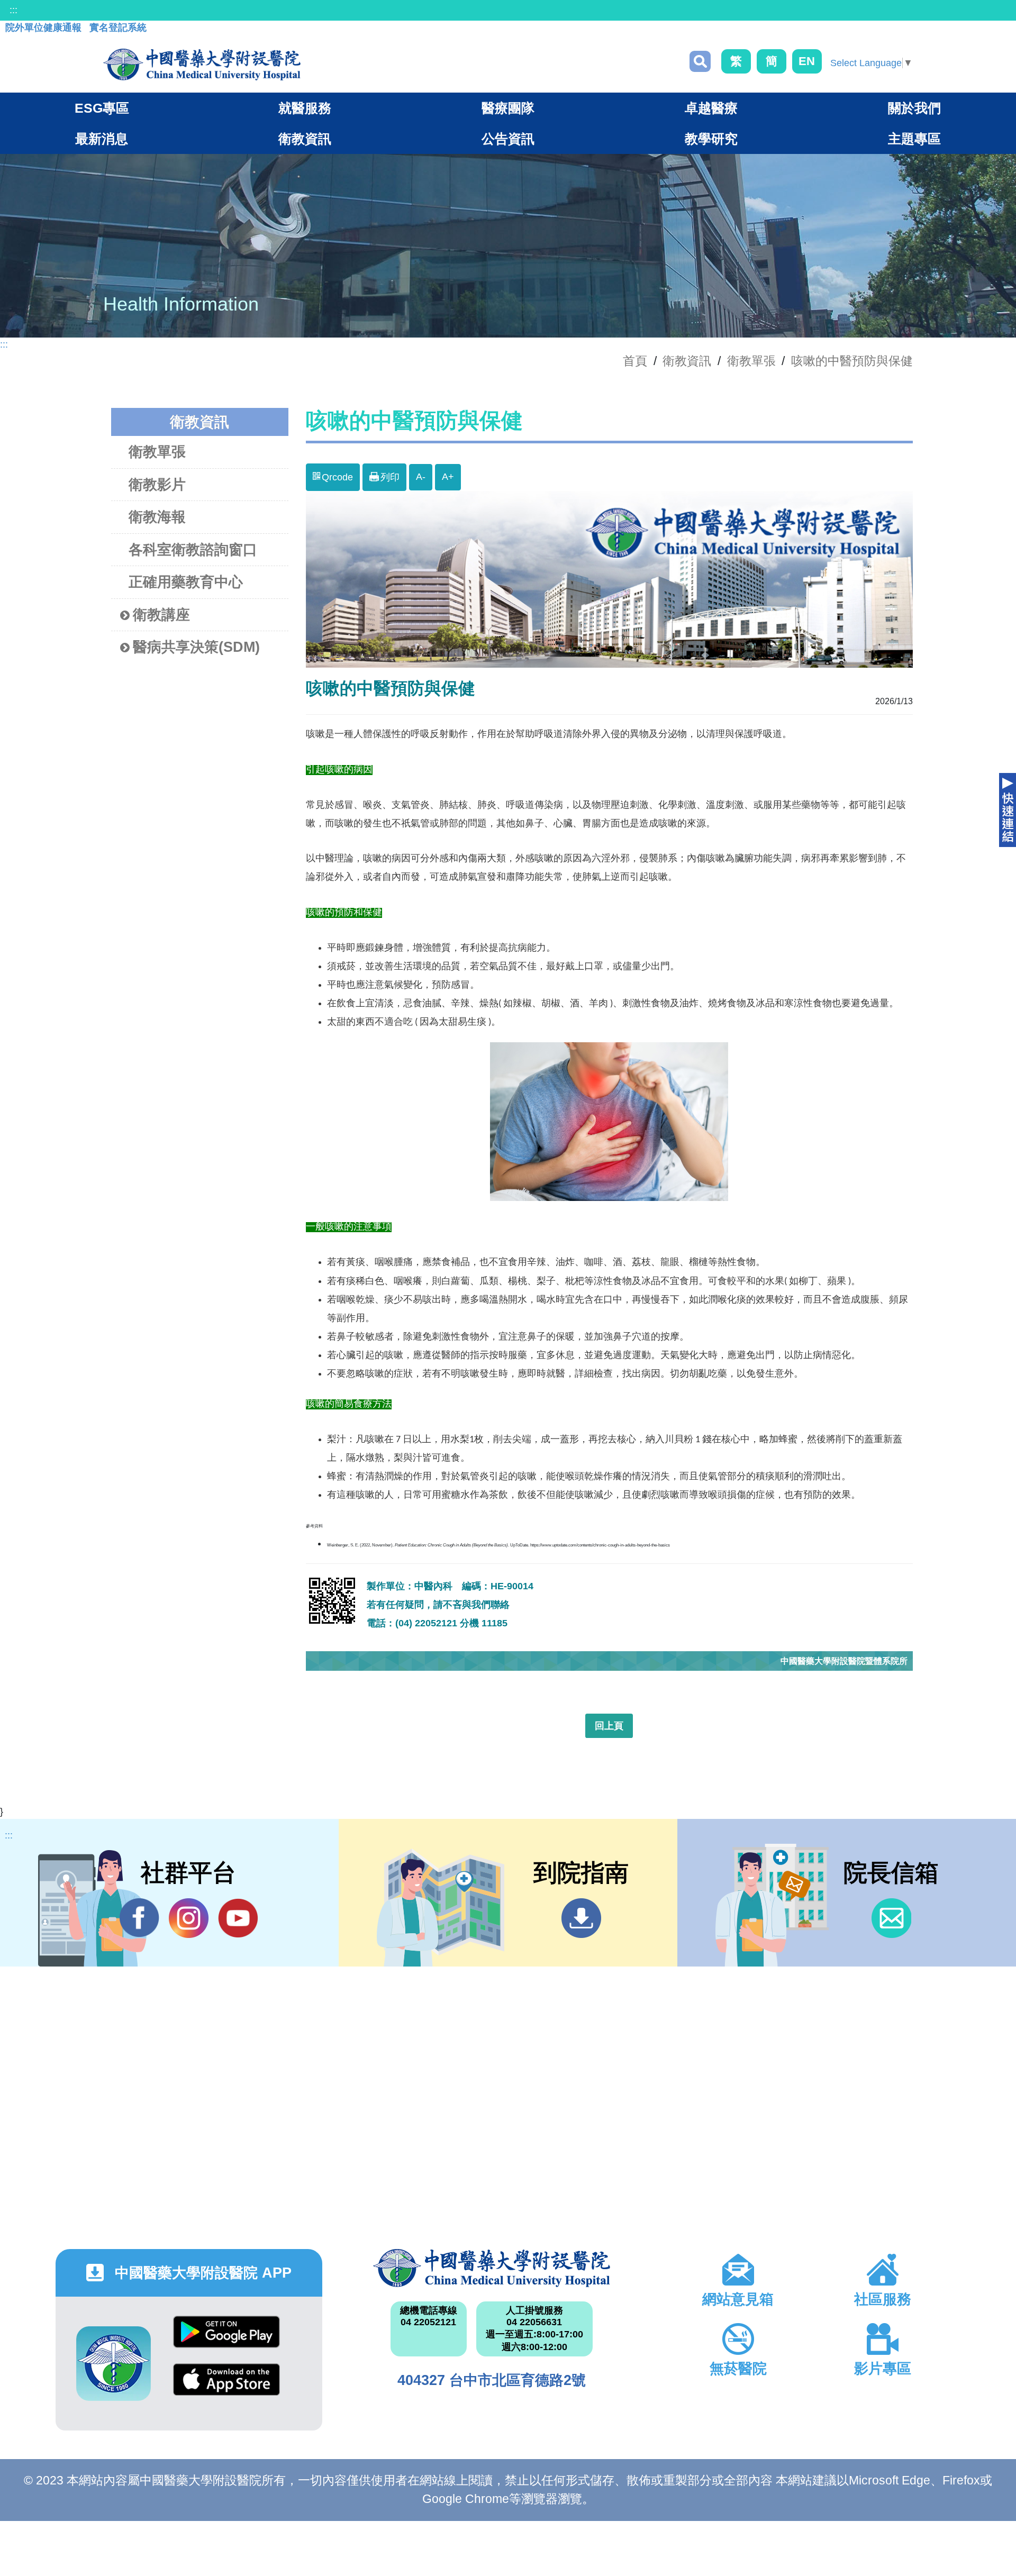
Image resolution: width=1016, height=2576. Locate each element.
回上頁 (609, 1726)
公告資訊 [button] (508, 139)
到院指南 (581, 1918)
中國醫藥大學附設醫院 (491, 2268)
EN (807, 61)
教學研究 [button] (711, 139)
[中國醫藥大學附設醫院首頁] (202, 65)
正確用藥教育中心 (186, 582)
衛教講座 (161, 615)
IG (189, 1918)
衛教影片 (157, 485)
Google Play (226, 2340)
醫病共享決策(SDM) (196, 647)
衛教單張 (751, 361)
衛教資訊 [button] (305, 139)
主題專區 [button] (914, 139)
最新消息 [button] (102, 139)
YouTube (238, 1918)
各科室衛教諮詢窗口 (193, 550)
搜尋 (700, 61)
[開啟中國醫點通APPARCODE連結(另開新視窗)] (114, 2364)
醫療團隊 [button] (508, 108)
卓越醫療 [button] (711, 108)
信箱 (891, 1918)
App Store (226, 2387)
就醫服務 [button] (305, 108)
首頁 (635, 361)
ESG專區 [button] (102, 108)
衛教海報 (157, 517)
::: (13, 10)
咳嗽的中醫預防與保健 (852, 361)
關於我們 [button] (914, 108)
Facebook (139, 1918)
